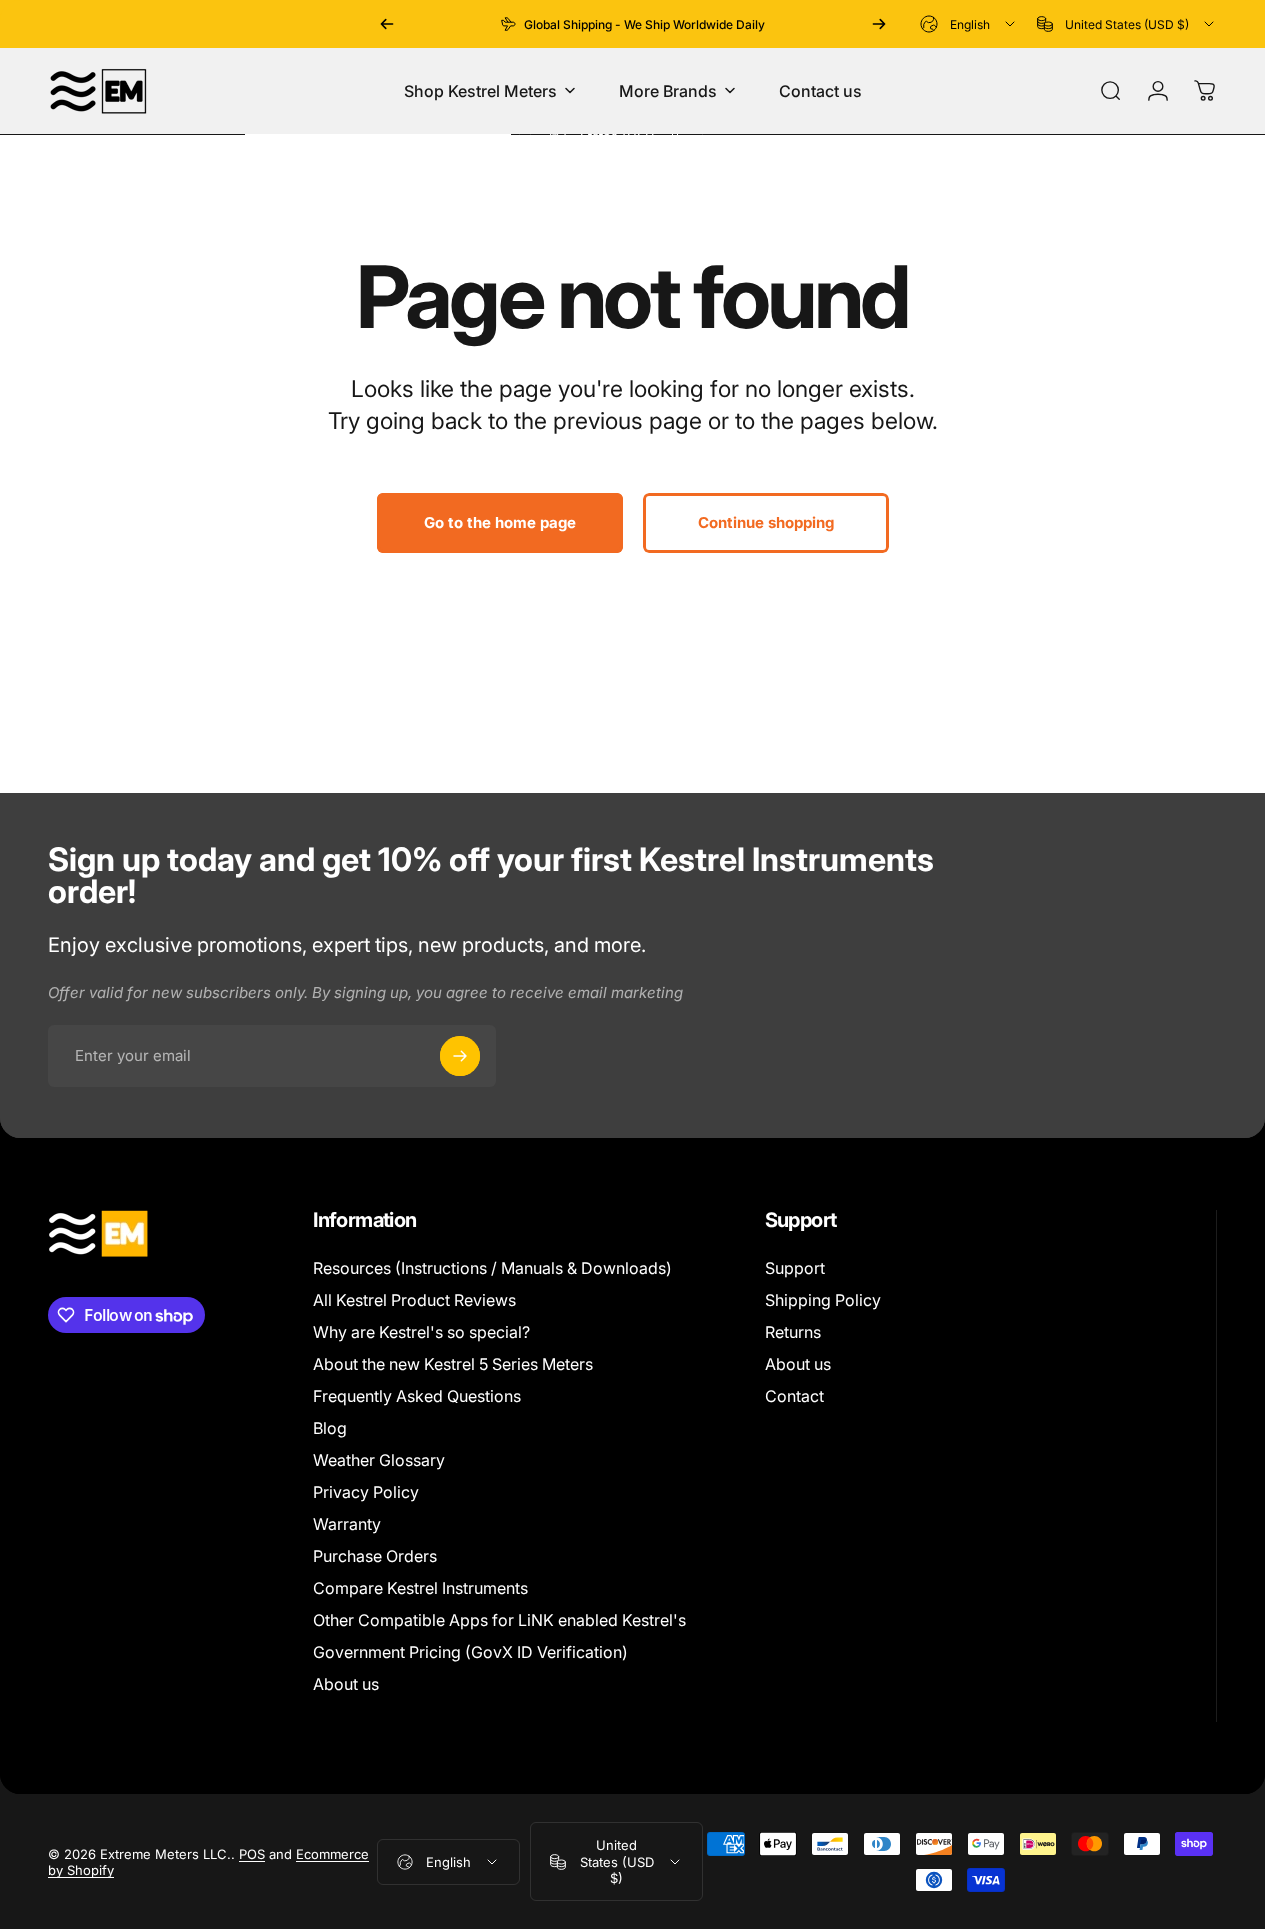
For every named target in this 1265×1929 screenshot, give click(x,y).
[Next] (879, 24)
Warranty (347, 1524)
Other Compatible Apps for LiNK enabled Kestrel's (499, 1620)
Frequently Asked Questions (417, 1396)
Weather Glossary (379, 1460)
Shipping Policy (823, 1300)
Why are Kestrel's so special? (421, 1332)
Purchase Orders (375, 1556)
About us (346, 1684)
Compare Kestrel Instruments (420, 1588)
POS (252, 1854)
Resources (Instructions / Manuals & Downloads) (492, 1268)
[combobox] (969, 24)
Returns (793, 1332)
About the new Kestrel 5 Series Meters (453, 1364)
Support (795, 1268)
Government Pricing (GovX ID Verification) (470, 1652)
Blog (330, 1428)
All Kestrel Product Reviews (414, 1300)
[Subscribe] (460, 1056)
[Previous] (387, 24)
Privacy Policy (366, 1492)
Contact (794, 1396)
